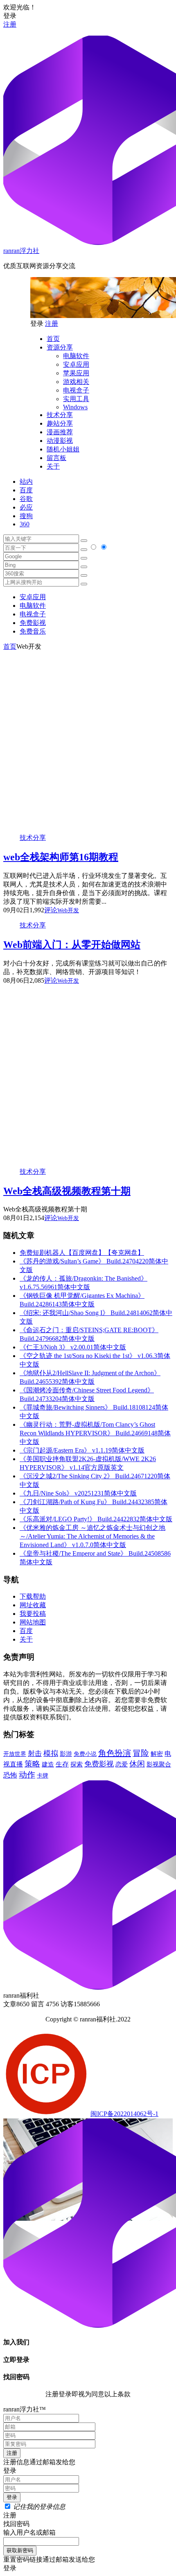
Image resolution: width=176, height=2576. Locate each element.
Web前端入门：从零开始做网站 (72, 945)
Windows (75, 407)
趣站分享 (60, 423)
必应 (26, 507)
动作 (27, 1775)
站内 (26, 482)
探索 (77, 1764)
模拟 (51, 1753)
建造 (48, 1764)
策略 (32, 1764)
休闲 (137, 1764)
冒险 (141, 1753)
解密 (157, 1754)
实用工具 (76, 399)
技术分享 (60, 415)
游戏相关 (76, 382)
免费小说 (85, 1754)
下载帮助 (33, 1596)
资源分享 (60, 347)
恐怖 (10, 1775)
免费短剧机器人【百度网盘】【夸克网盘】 (82, 1253)
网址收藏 (33, 1605)
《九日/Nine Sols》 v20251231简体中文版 (78, 1493)
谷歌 (26, 499)
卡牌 (43, 1775)
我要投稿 (33, 1614)
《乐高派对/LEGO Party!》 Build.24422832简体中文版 (96, 1519)
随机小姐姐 (63, 449)
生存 (62, 1764)
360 (25, 524)
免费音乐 (33, 631)
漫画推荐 (60, 432)
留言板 (56, 458)
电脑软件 (76, 356)
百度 (26, 490)
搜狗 (26, 516)
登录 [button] (10, 16)
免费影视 (33, 623)
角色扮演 (115, 1753)
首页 (53, 339)
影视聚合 (159, 1764)
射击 (35, 1754)
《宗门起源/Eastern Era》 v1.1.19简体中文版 (82, 1450)
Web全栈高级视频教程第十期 (67, 1191)
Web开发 (68, 910)
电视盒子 (76, 390)
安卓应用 (76, 364)
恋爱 (122, 1764)
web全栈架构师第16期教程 (61, 857)
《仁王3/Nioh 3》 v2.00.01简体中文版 (73, 1347)
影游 (66, 1754)
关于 (53, 466)
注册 (10, 24)
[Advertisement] (88, 739)
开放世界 (15, 1754)
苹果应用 (76, 373)
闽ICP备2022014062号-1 (124, 2114)
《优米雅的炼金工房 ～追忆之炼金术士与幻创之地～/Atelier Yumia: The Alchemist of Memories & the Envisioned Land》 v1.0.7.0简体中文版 (93, 1536)
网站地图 (33, 1622)
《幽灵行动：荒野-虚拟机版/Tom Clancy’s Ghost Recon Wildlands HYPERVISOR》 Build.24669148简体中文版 (95, 1433)
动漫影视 (60, 441)
